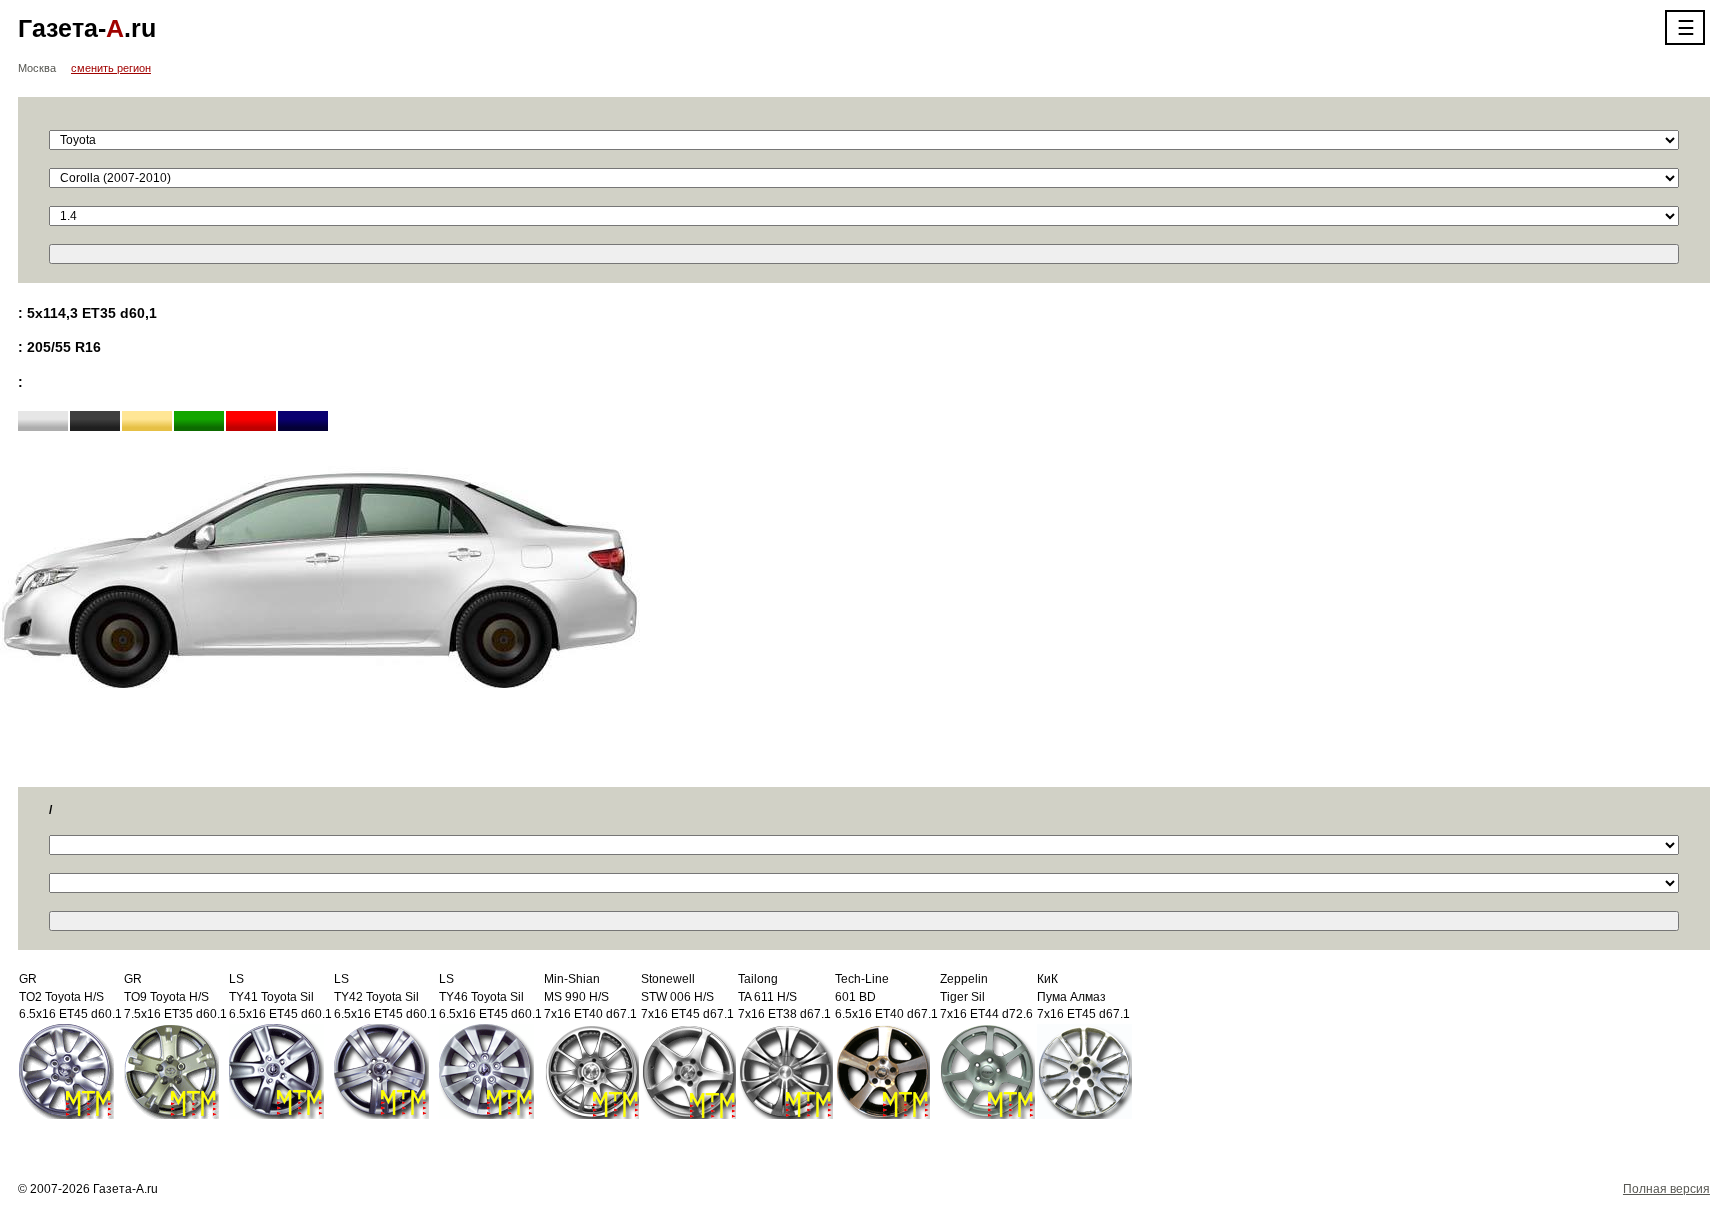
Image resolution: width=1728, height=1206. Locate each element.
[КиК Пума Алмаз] (1084, 1070)
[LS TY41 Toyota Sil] (276, 1070)
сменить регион (111, 68)
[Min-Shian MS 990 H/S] (591, 1070)
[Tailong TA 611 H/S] (785, 1070)
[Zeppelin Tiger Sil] (987, 1070)
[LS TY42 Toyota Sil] (381, 1070)
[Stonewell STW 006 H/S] (688, 1070)
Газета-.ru (87, 28)
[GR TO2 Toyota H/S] (66, 1070)
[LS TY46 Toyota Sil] (486, 1070)
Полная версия (1666, 1189)
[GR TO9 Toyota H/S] (171, 1070)
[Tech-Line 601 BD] (882, 1070)
